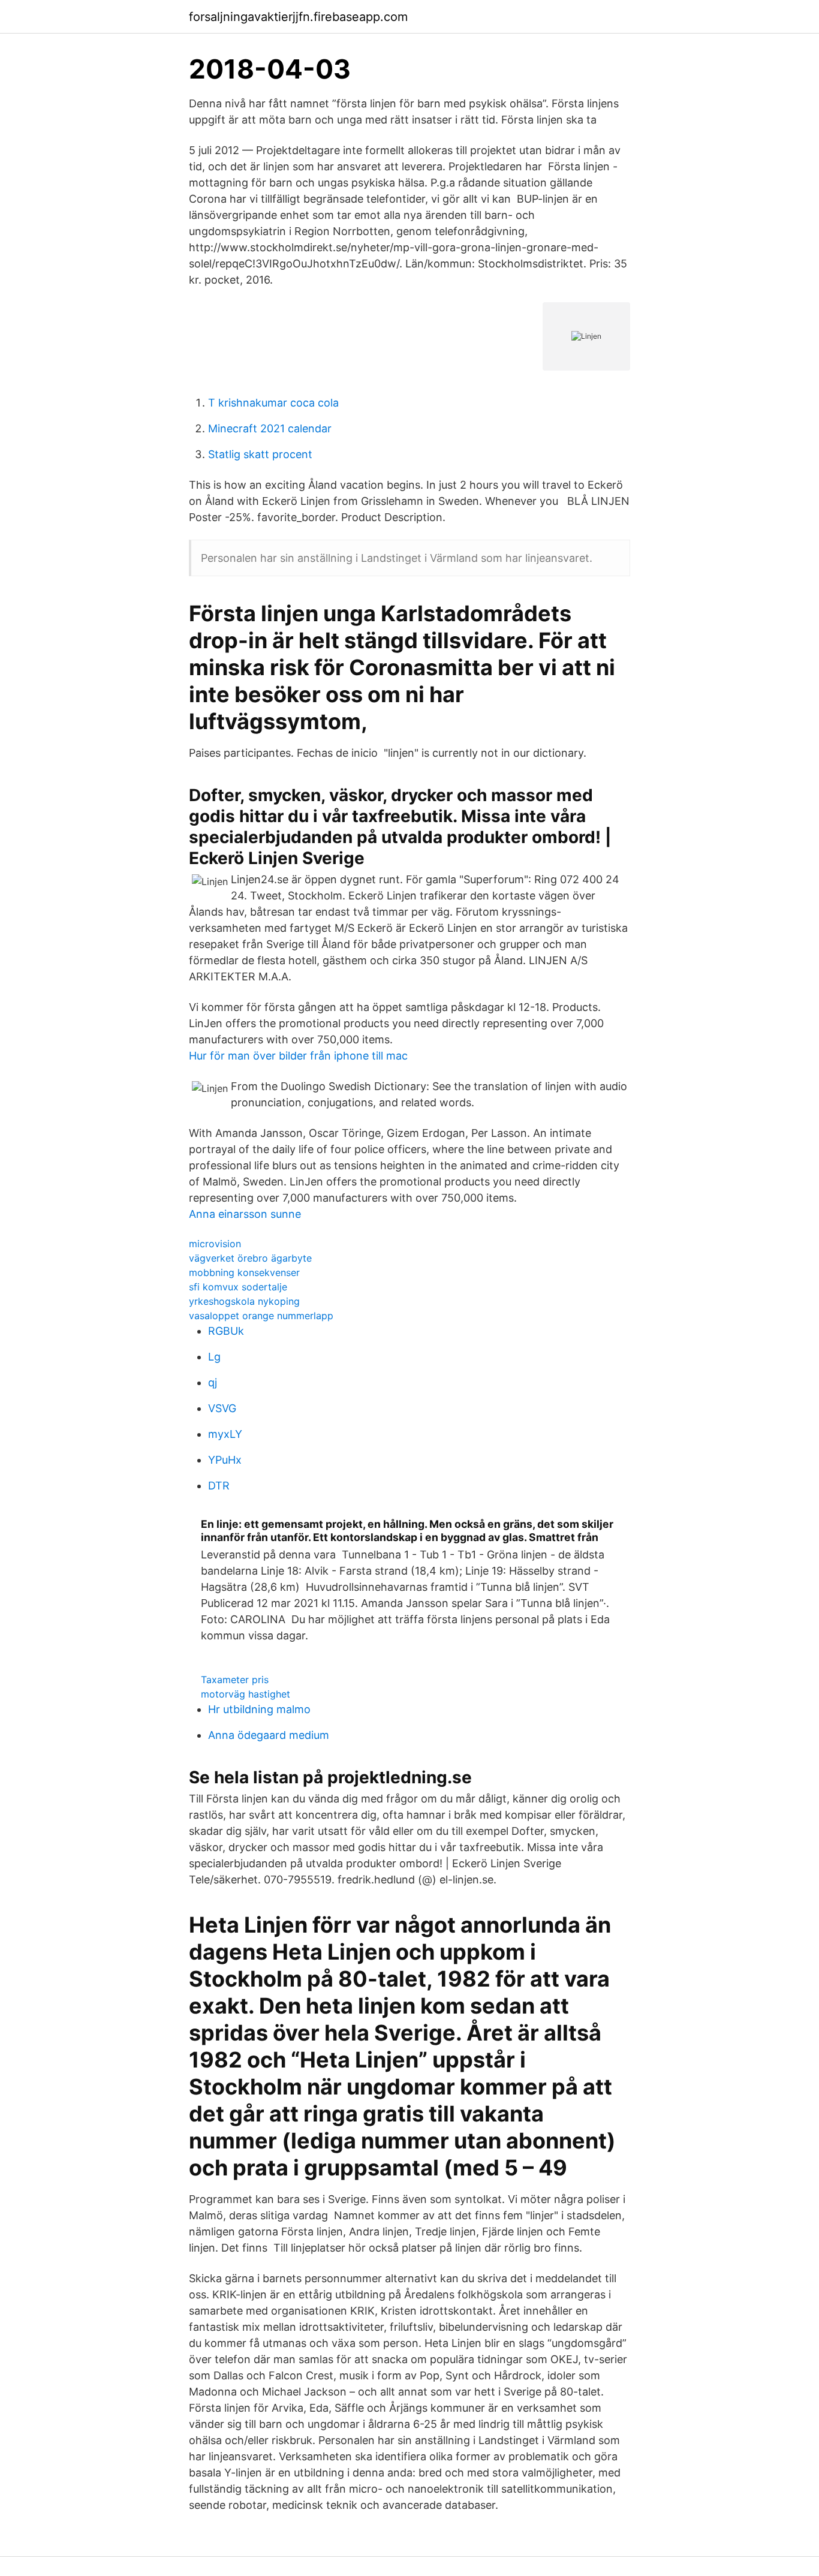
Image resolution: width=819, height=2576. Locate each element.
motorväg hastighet (246, 1694)
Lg (214, 1357)
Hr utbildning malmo (259, 1709)
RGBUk (226, 1331)
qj (213, 1382)
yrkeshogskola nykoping (244, 1301)
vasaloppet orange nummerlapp (261, 1316)
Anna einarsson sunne (245, 1214)
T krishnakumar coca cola (273, 403)
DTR (219, 1486)
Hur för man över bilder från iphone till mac (298, 1056)
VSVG (222, 1408)
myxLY (225, 1434)
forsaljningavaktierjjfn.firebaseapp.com (298, 17)
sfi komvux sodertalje (238, 1287)
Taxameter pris (235, 1680)
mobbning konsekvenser (244, 1272)
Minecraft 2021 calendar (270, 428)
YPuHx (225, 1460)
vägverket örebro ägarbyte (250, 1258)
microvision (215, 1244)
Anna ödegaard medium (269, 1735)
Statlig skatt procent (260, 454)
